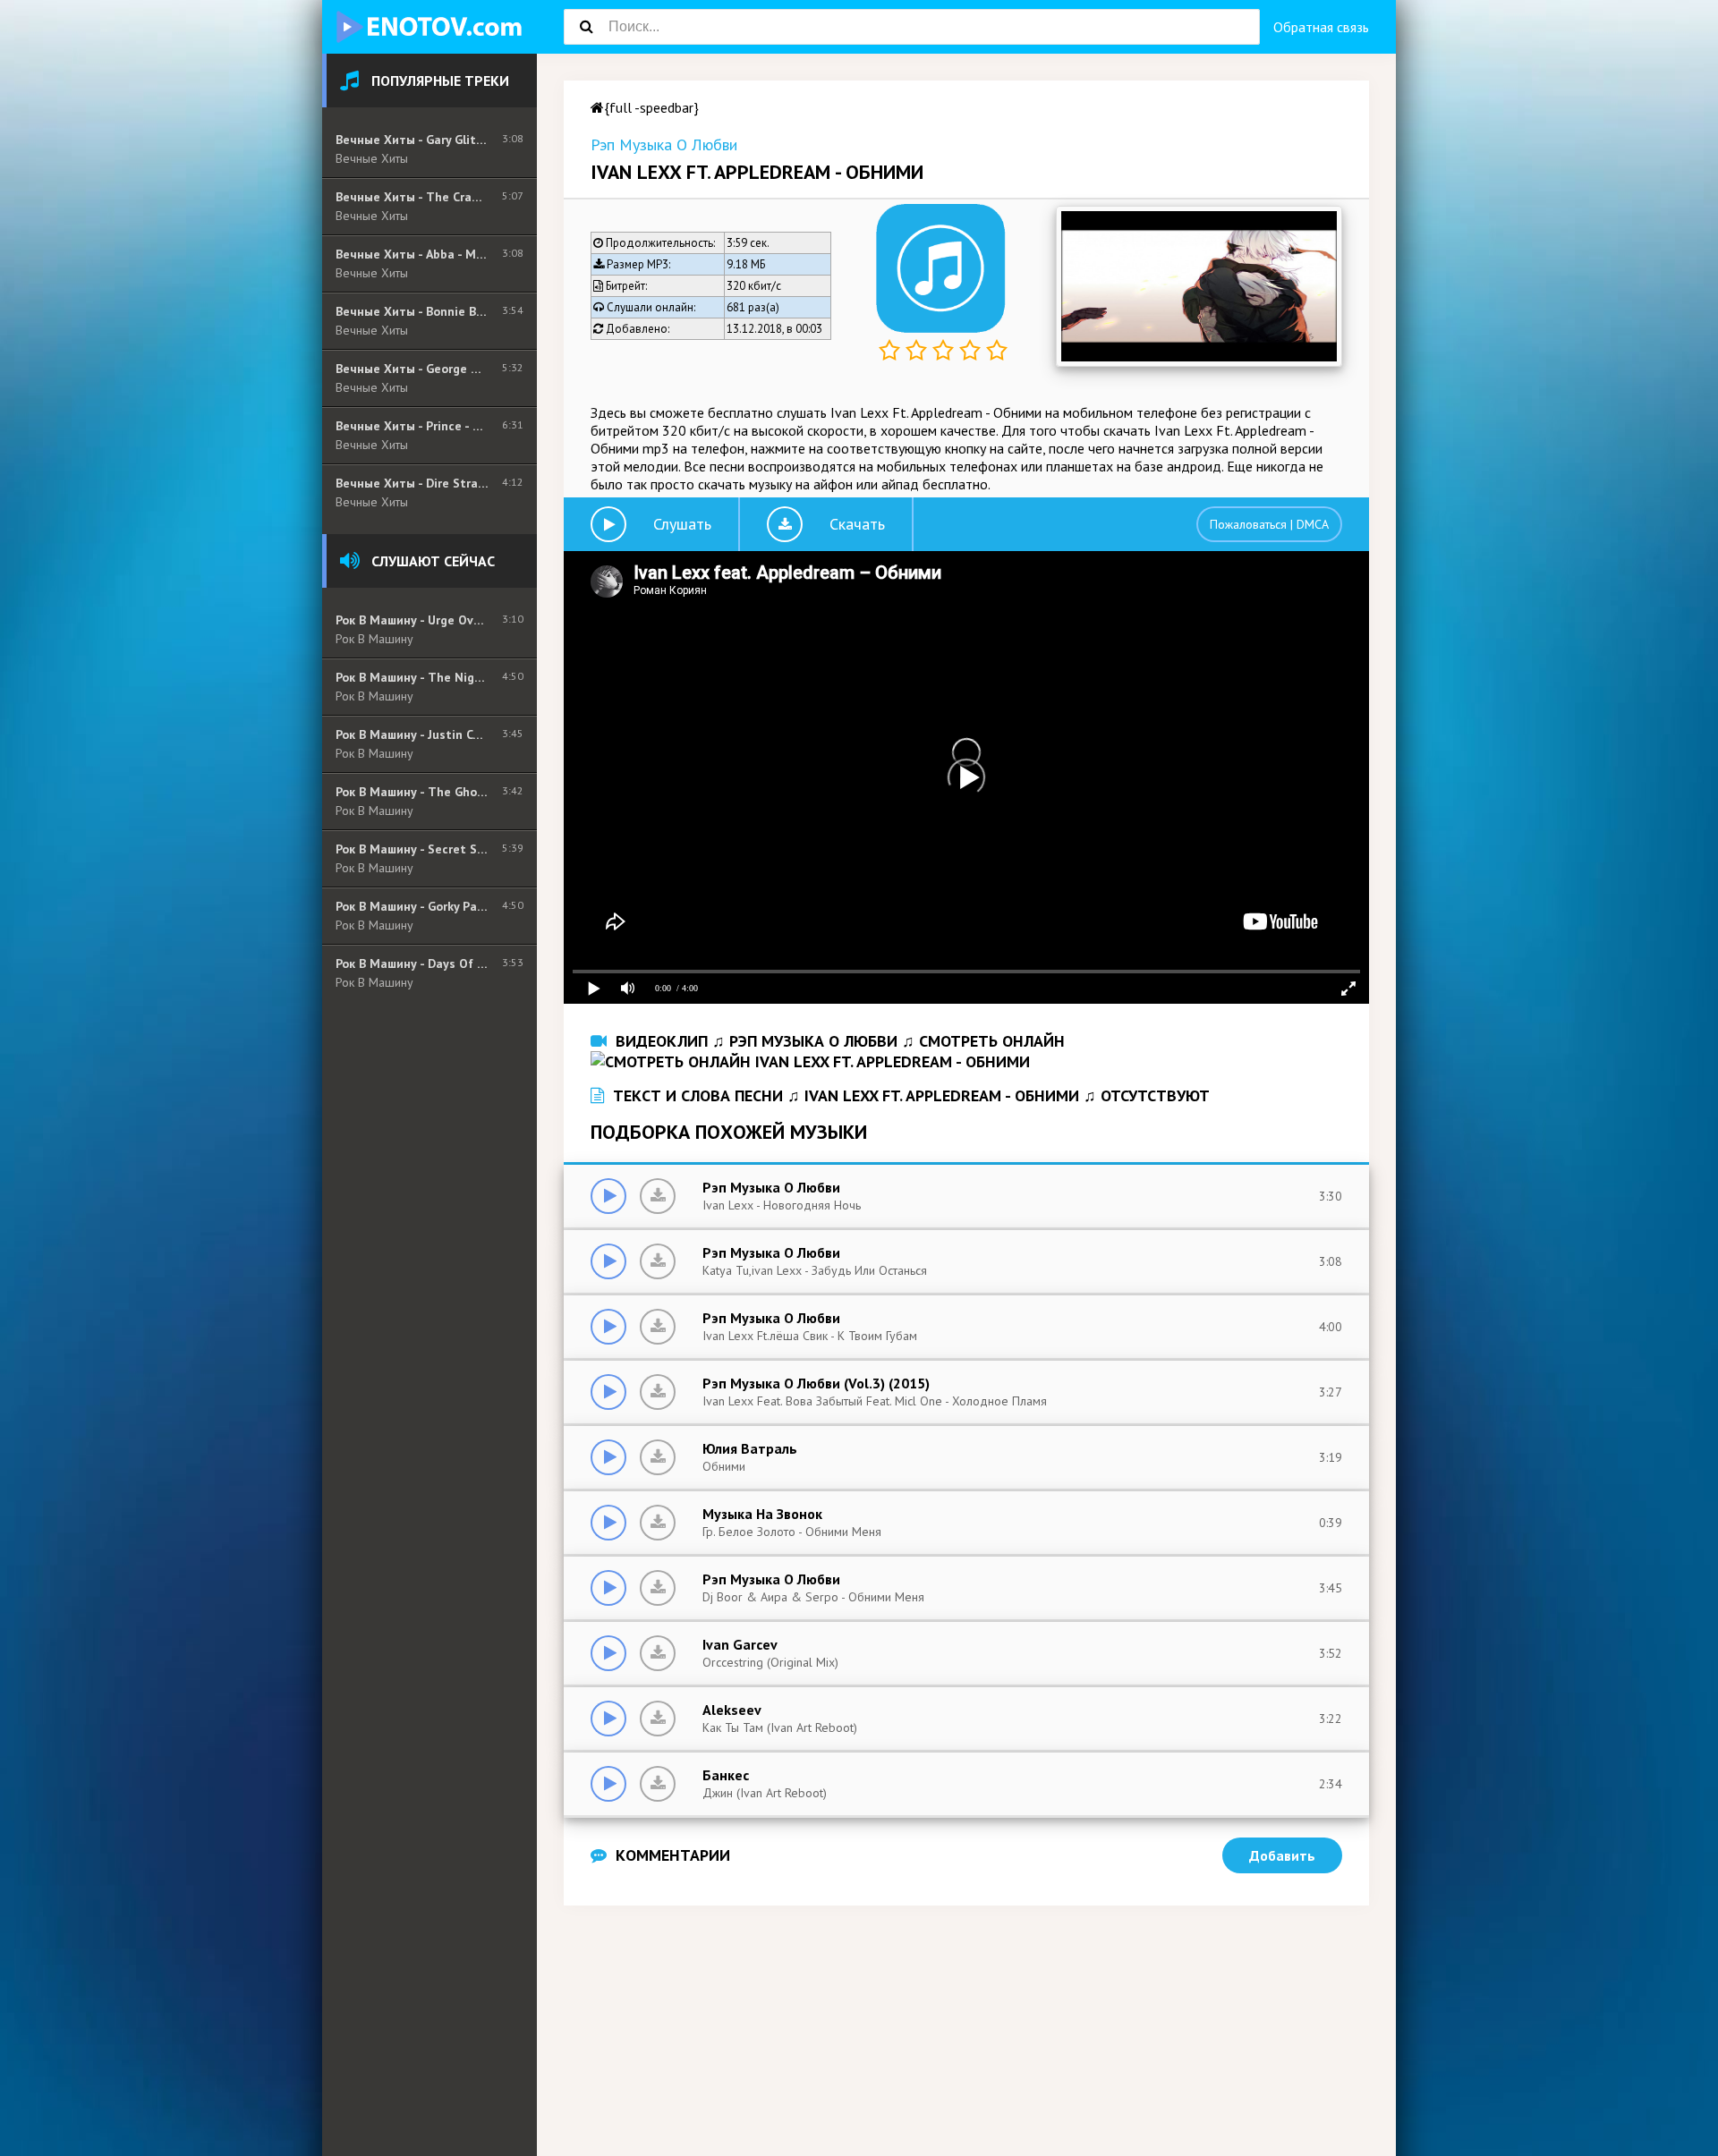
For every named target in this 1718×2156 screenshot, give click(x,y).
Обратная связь (1321, 27)
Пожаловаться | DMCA (1269, 524)
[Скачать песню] (658, 1196)
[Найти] (586, 27)
